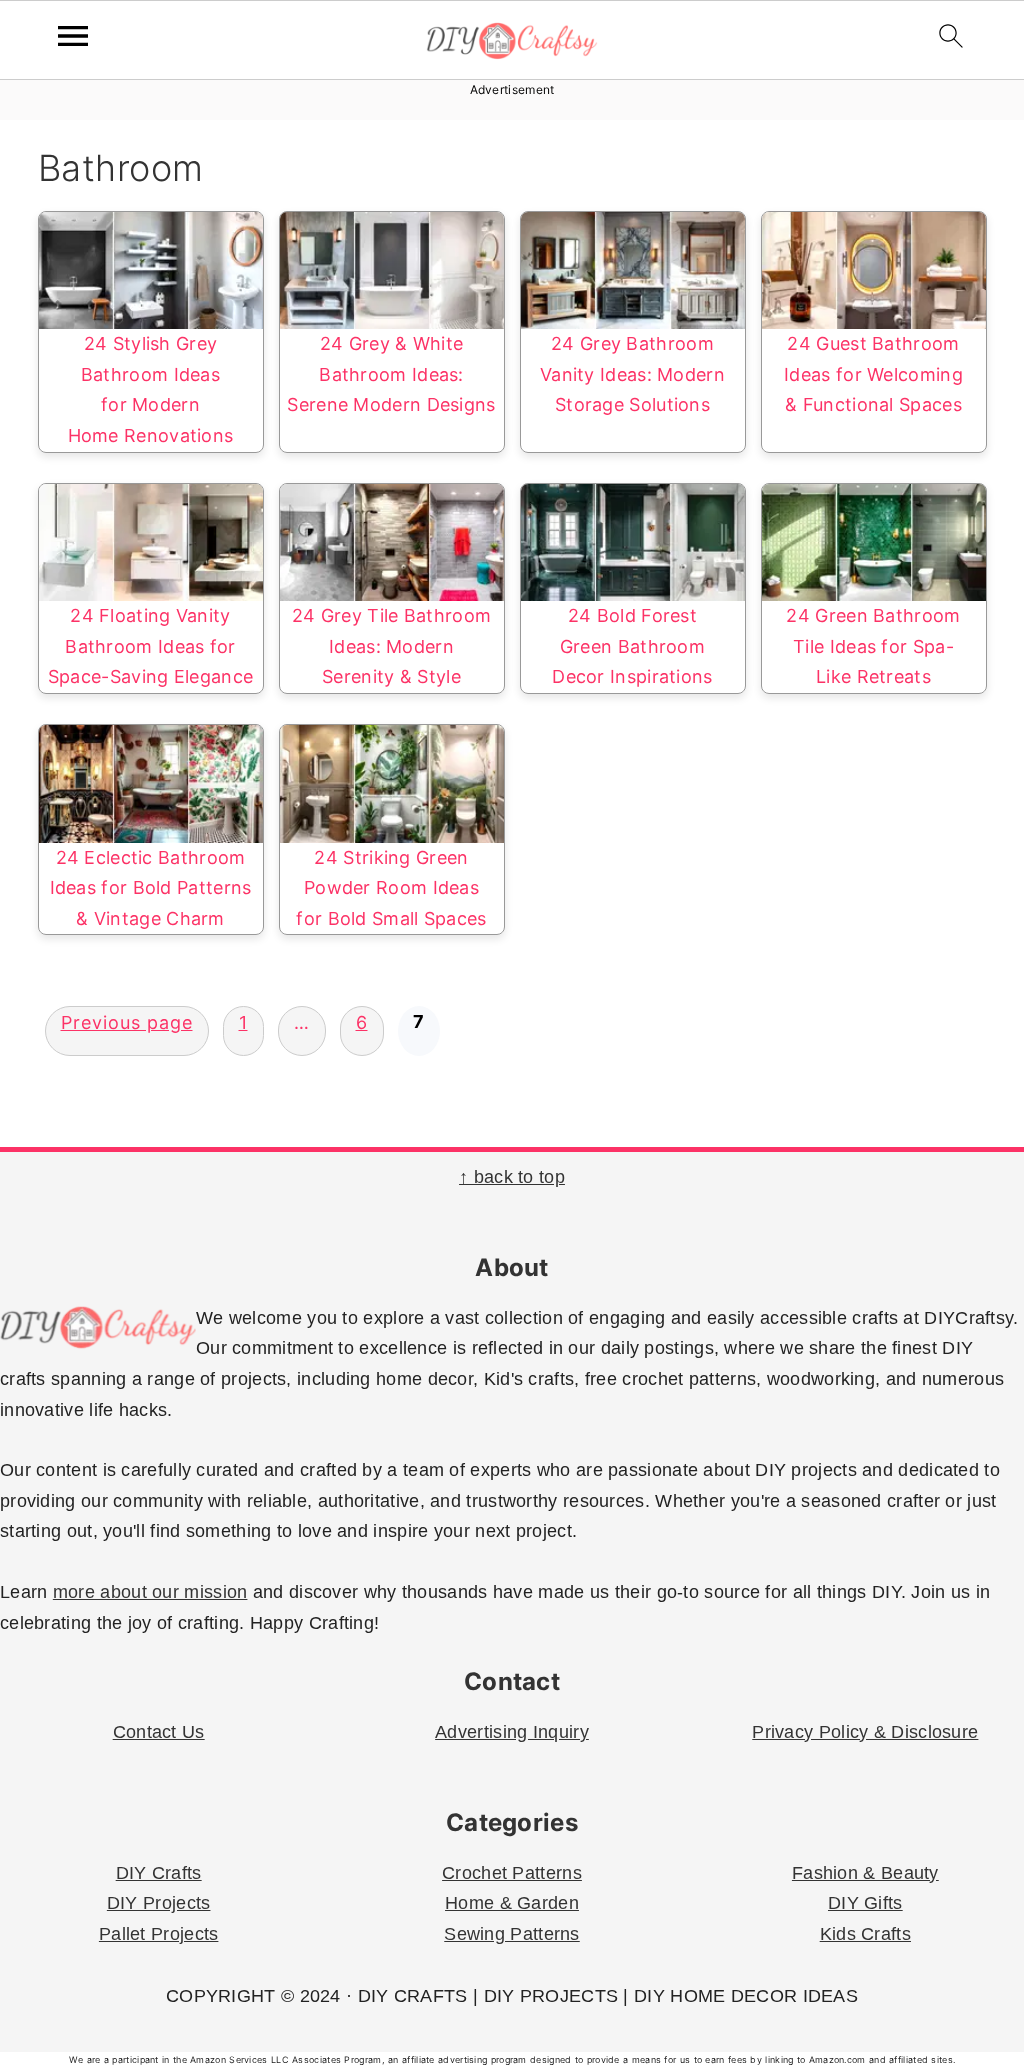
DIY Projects (159, 1903)
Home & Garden (512, 1903)
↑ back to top (512, 1177)
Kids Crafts (865, 1934)
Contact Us (159, 1732)
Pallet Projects (159, 1934)
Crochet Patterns (512, 1873)
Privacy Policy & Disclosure (865, 1732)
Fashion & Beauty (865, 1873)
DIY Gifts (865, 1903)
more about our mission (150, 1592)
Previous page (127, 1022)
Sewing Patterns (512, 1934)
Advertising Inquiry (512, 1732)
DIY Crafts (159, 1873)
